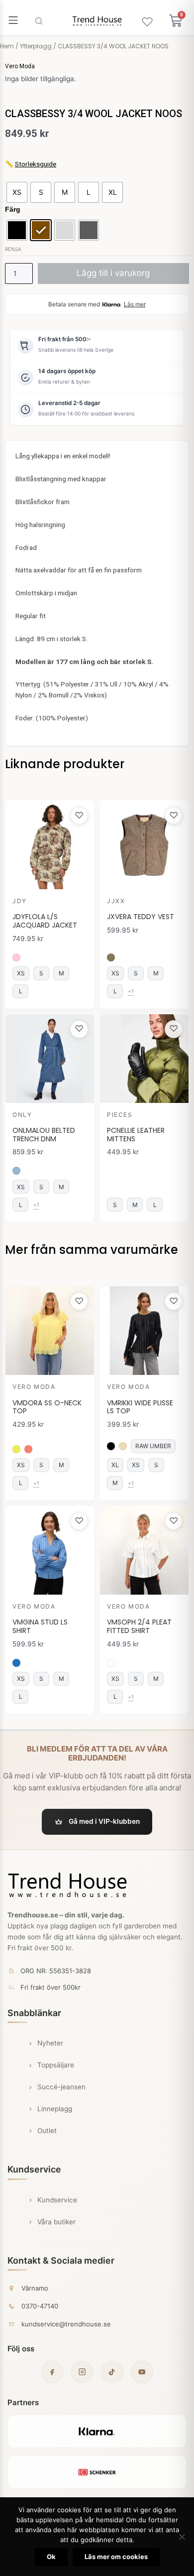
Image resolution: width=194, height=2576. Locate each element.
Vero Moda (20, 66)
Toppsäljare (56, 2065)
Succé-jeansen (61, 2087)
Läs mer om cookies (116, 2557)
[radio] (17, 192)
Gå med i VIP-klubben (104, 1821)
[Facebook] (52, 2372)
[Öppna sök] (39, 21)
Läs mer (135, 304)
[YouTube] (142, 2372)
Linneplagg (55, 2109)
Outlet (47, 2131)
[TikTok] (112, 2372)
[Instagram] (82, 2372)
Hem (7, 46)
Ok (51, 2557)
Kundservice (57, 2200)
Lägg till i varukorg (113, 273)
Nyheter (50, 2043)
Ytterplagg (36, 46)
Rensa (13, 249)
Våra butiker (56, 2222)
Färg (13, 209)
